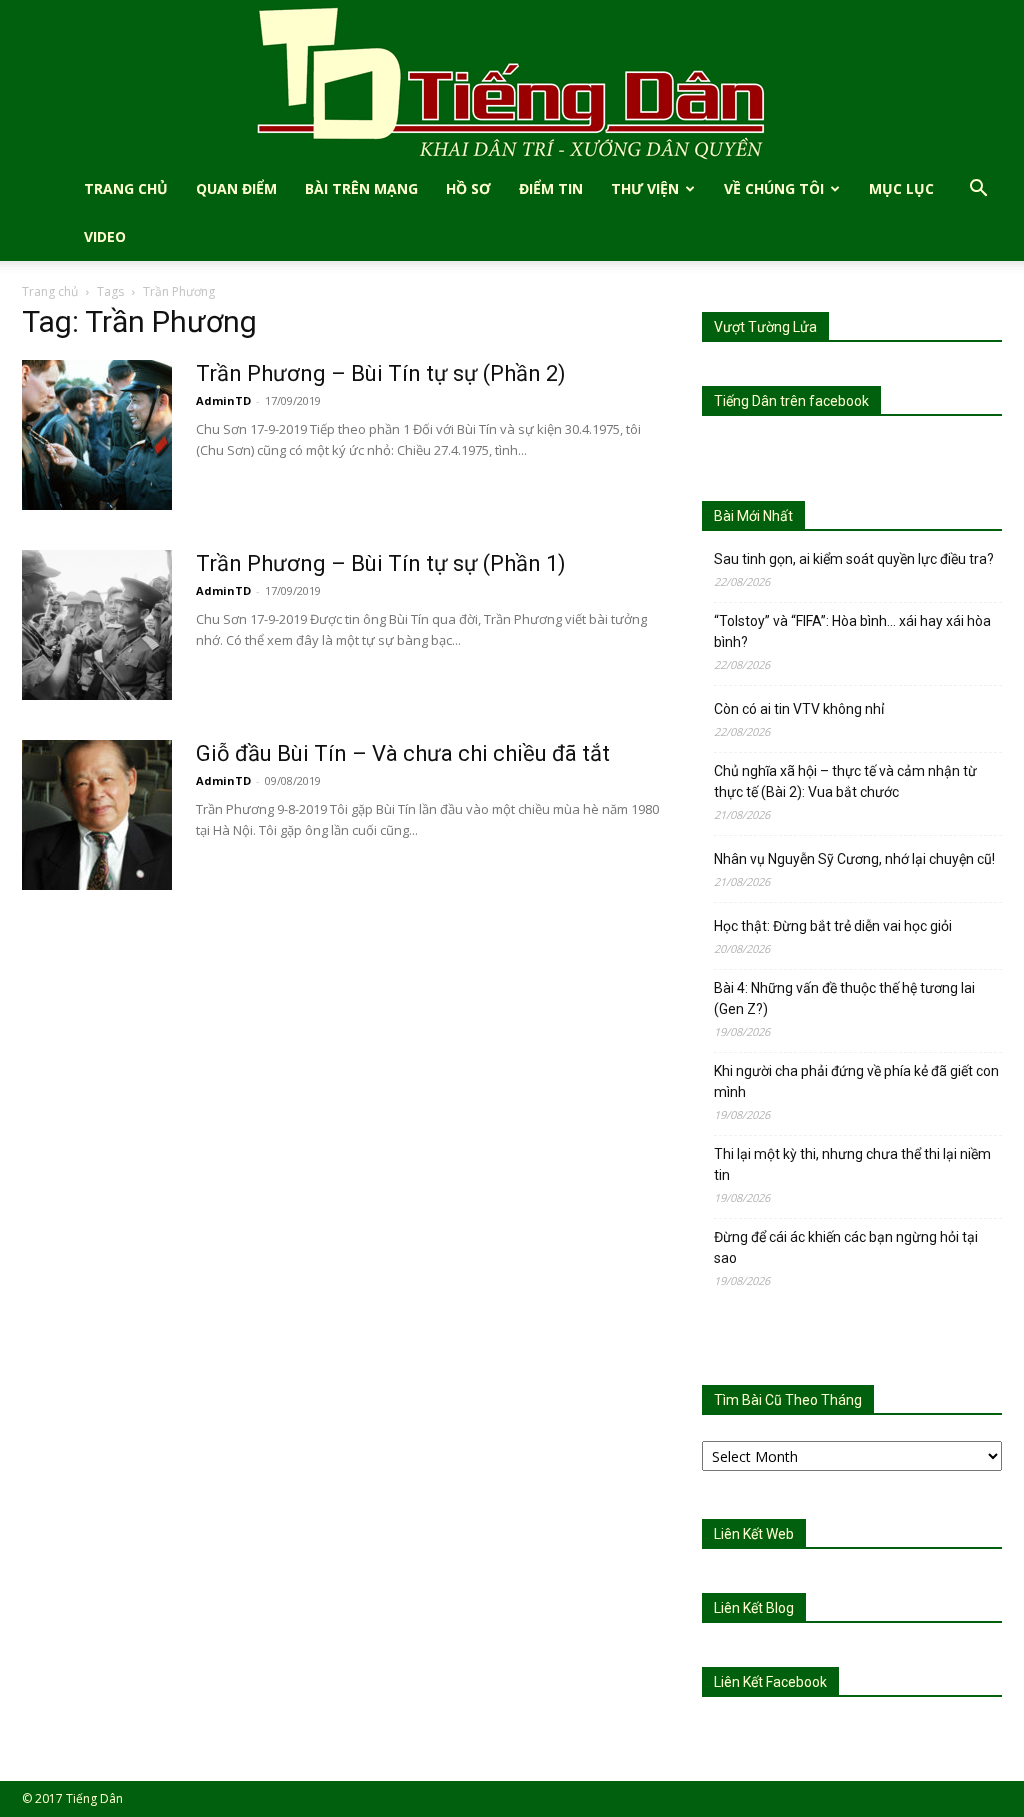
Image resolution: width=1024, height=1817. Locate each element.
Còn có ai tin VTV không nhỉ (799, 709)
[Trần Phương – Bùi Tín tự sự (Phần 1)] (97, 625)
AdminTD (223, 400)
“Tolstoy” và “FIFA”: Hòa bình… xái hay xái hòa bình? (852, 631)
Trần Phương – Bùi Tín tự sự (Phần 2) (381, 373)
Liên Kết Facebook (770, 1682)
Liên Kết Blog (754, 1608)
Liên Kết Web (754, 1534)
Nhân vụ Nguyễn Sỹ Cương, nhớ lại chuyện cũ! (854, 859)
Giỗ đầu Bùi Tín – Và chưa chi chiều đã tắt (403, 753)
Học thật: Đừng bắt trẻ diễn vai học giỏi (833, 926)
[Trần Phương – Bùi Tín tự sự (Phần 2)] (97, 435)
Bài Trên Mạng (361, 188)
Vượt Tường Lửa (765, 327)
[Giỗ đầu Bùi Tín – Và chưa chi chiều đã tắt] (97, 815)
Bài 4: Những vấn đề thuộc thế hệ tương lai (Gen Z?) (844, 998)
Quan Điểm (236, 188)
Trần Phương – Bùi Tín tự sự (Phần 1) (381, 563)
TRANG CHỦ (126, 188)
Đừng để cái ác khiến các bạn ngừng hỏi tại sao (846, 1247)
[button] (978, 190)
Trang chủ (50, 291)
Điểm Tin (551, 188)
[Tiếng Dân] (512, 82)
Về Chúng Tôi (774, 188)
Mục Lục (901, 188)
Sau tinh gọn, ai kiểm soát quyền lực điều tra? (854, 559)
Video (105, 236)
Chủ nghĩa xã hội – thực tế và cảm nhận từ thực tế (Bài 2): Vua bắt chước (845, 781)
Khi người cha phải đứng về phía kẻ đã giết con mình (856, 1081)
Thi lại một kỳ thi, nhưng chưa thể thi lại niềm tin (852, 1164)
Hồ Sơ (468, 188)
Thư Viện (645, 188)
